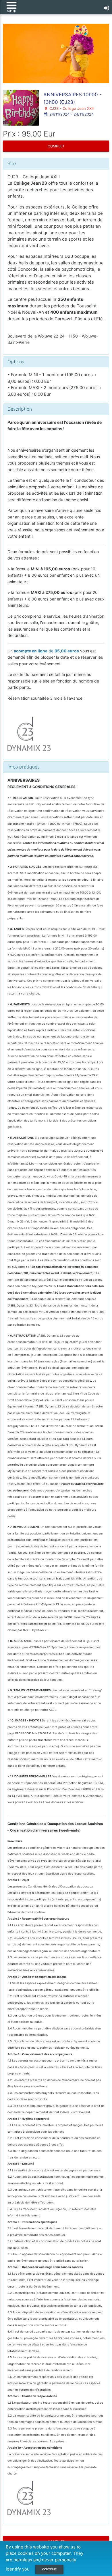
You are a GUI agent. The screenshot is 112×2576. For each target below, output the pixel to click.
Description (20, 409)
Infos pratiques (24, 767)
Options (16, 362)
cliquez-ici (41, 1400)
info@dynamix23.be (50, 1604)
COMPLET (56, 146)
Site (12, 163)
